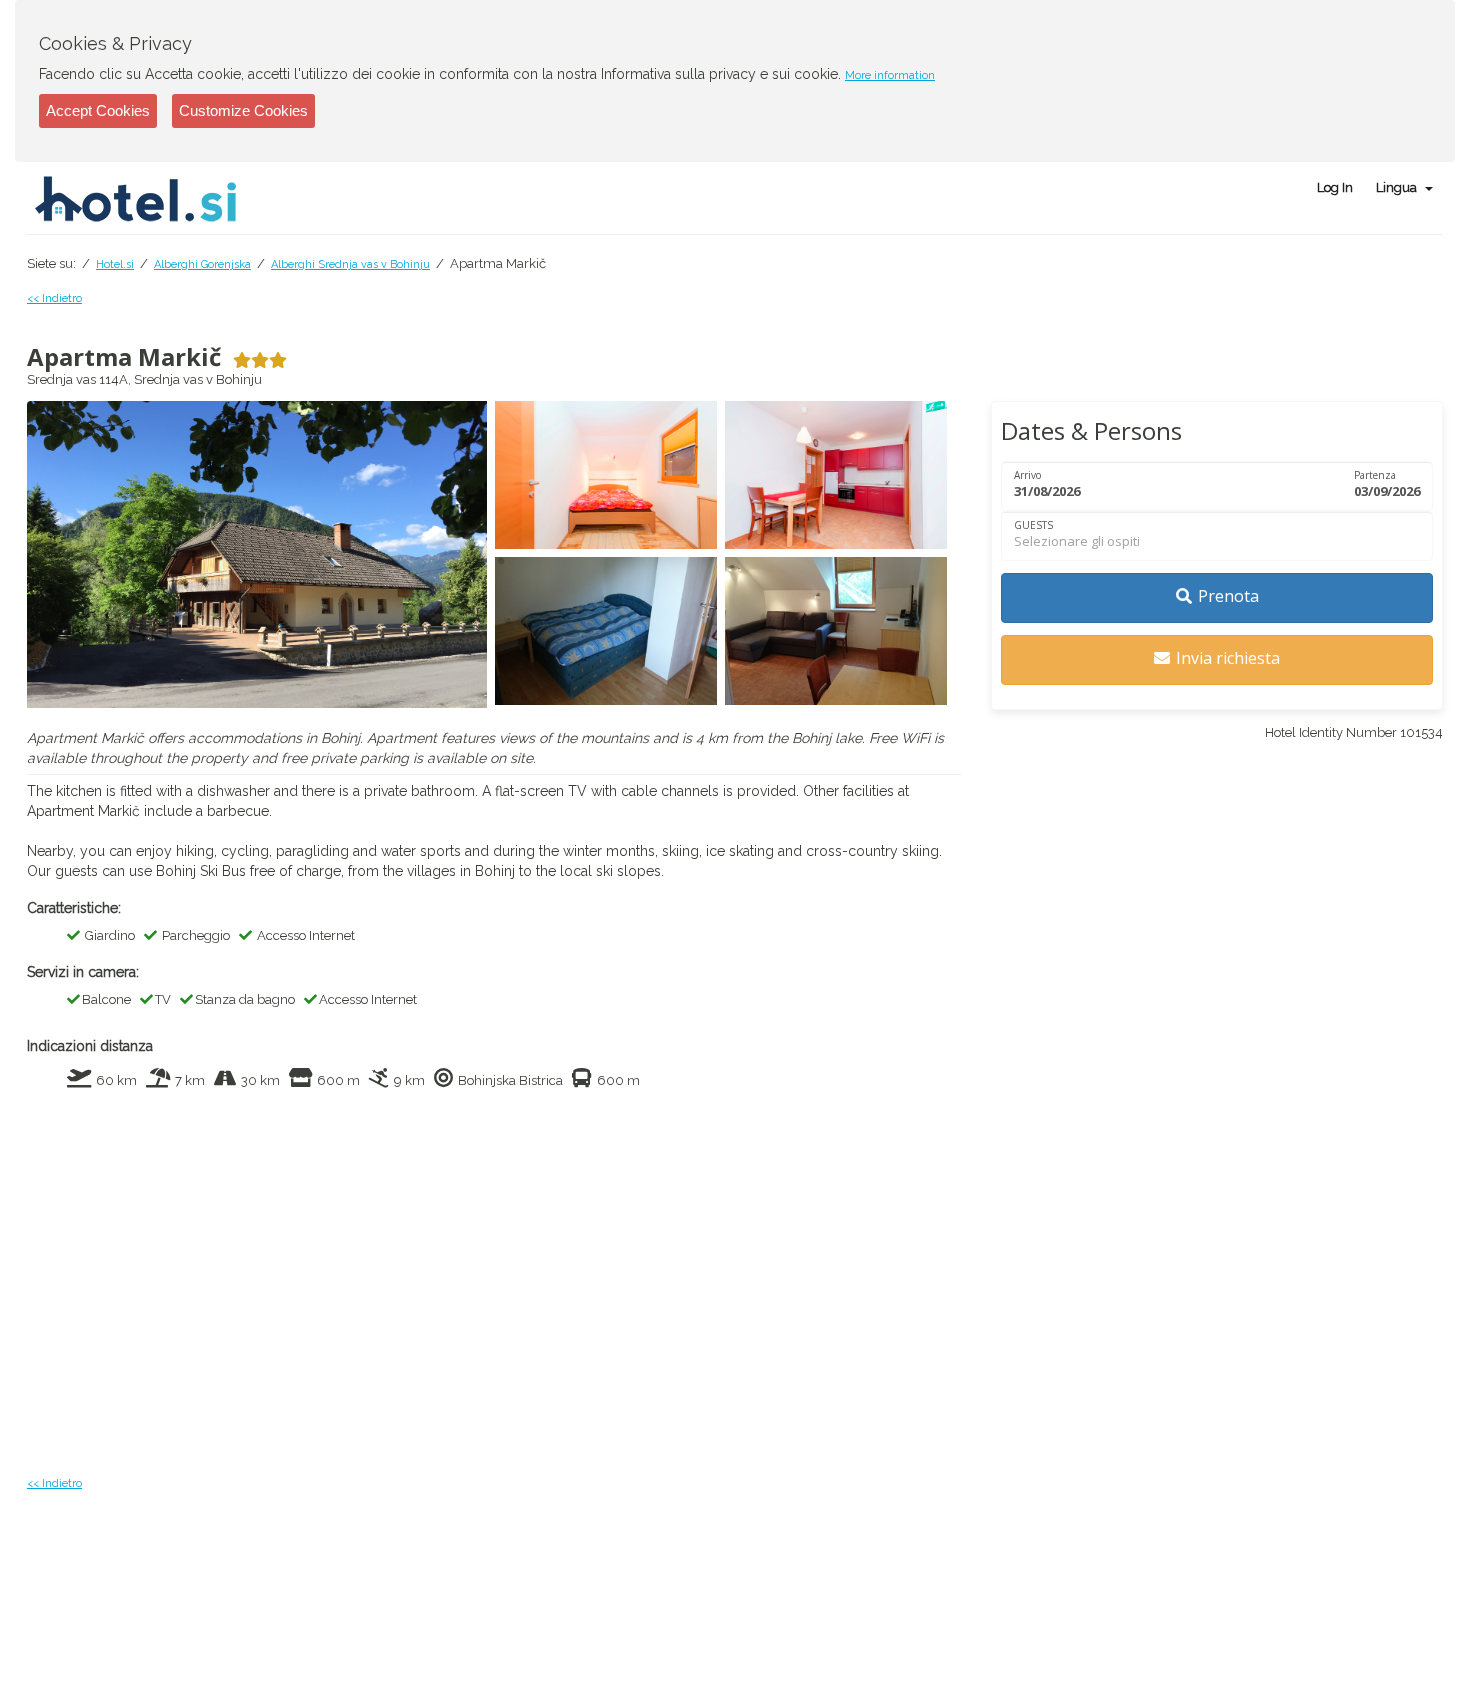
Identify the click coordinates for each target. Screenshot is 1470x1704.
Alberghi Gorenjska (202, 264)
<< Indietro (54, 298)
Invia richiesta (1228, 658)
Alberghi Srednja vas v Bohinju (350, 264)
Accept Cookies (98, 110)
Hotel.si (115, 264)
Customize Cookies (243, 110)
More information (890, 75)
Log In (1335, 187)
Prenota (1228, 596)
